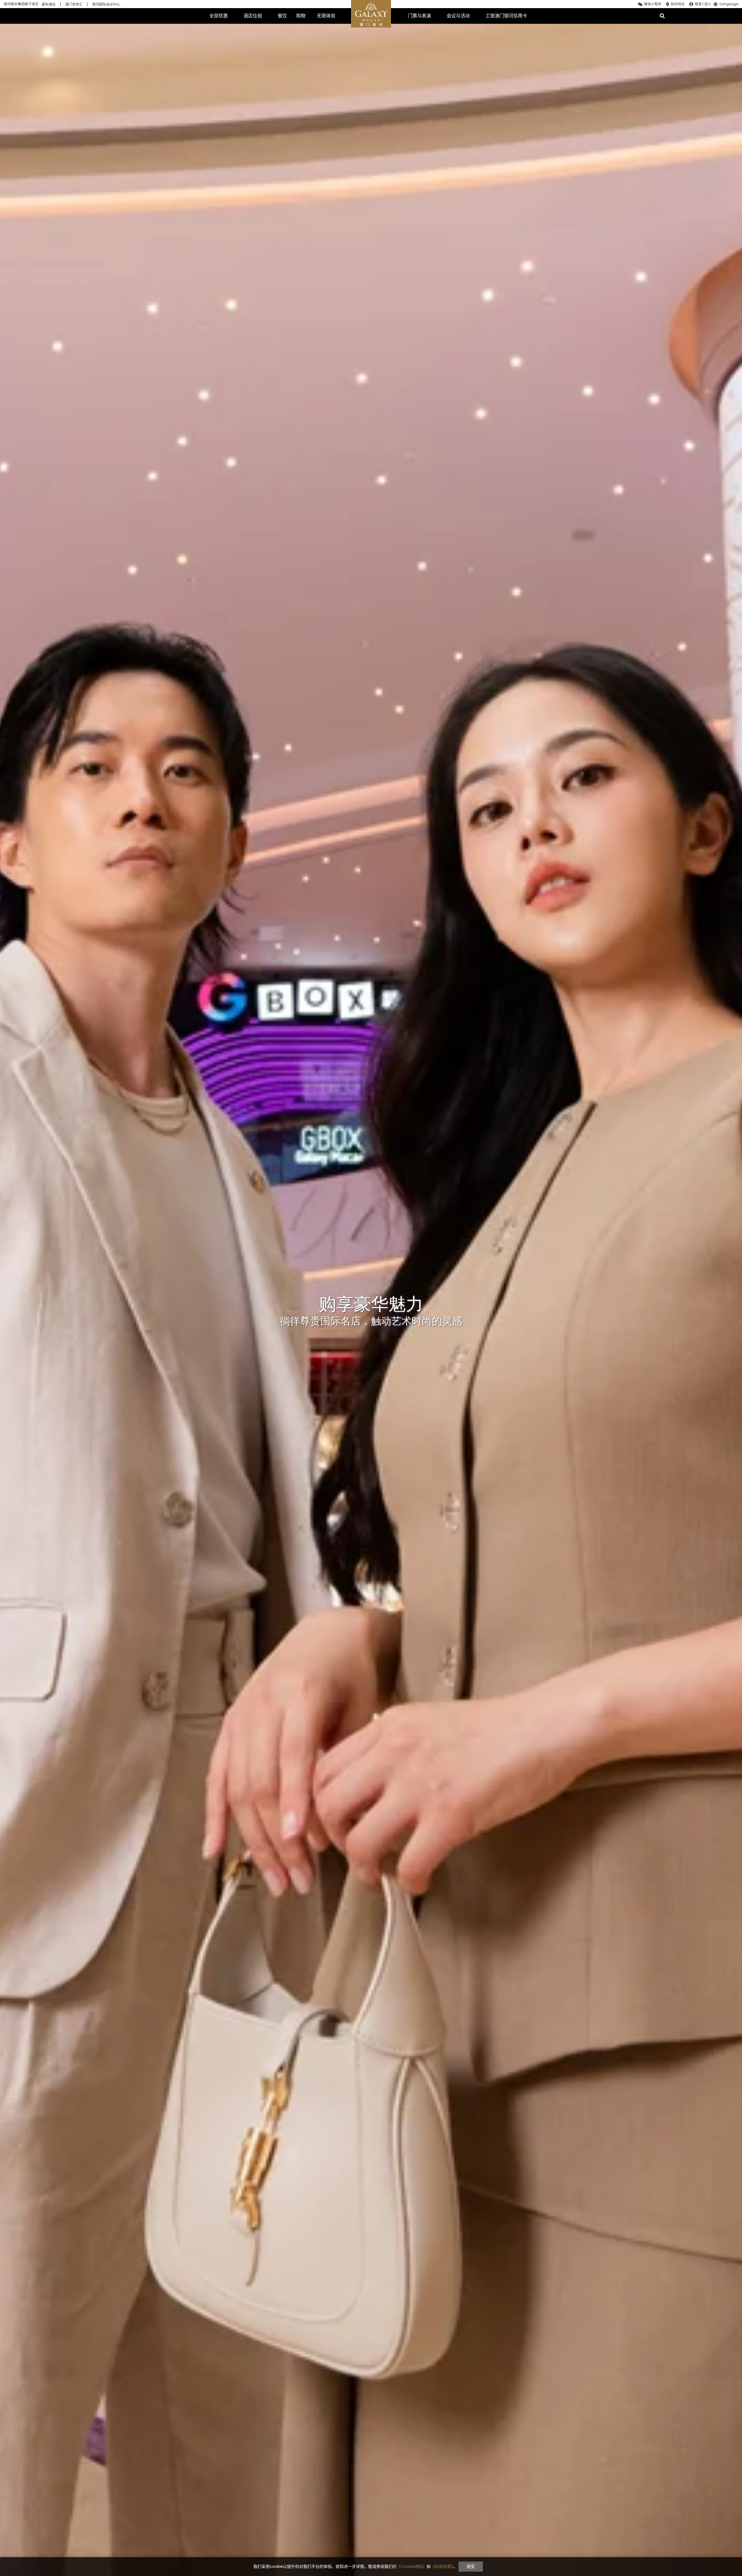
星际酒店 (49, 4)
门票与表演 (419, 16)
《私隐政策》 (442, 2566)
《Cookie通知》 (412, 2566)
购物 (301, 16)
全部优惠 (219, 16)
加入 (708, 4)
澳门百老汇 (74, 4)
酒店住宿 (253, 16)
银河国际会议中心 (106, 4)
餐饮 (282, 16)
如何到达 (678, 4)
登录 (698, 4)
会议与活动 (458, 16)
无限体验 (326, 16)
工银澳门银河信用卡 (506, 16)
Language (729, 4)
